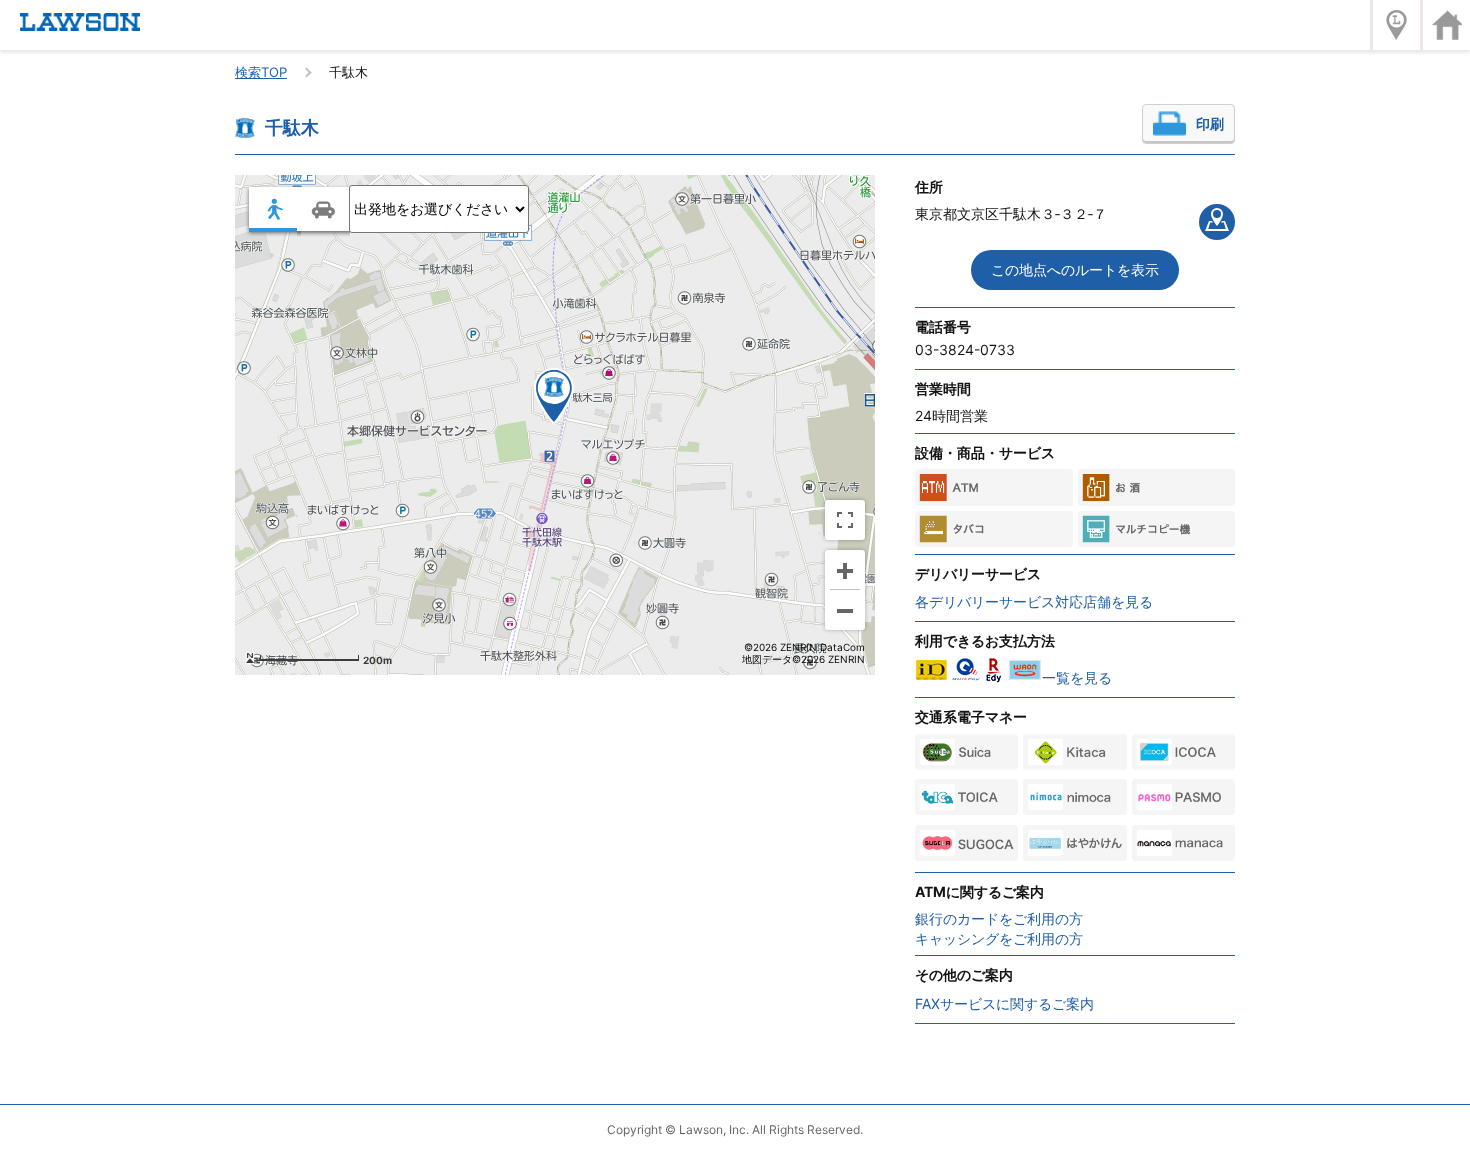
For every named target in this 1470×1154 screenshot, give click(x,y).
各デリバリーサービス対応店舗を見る (1034, 601)
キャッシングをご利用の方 (999, 938)
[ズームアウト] (845, 610)
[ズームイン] (845, 570)
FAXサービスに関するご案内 (1004, 1003)
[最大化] (845, 520)
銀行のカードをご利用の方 (999, 918)
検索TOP (261, 72)
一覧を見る (1077, 677)
